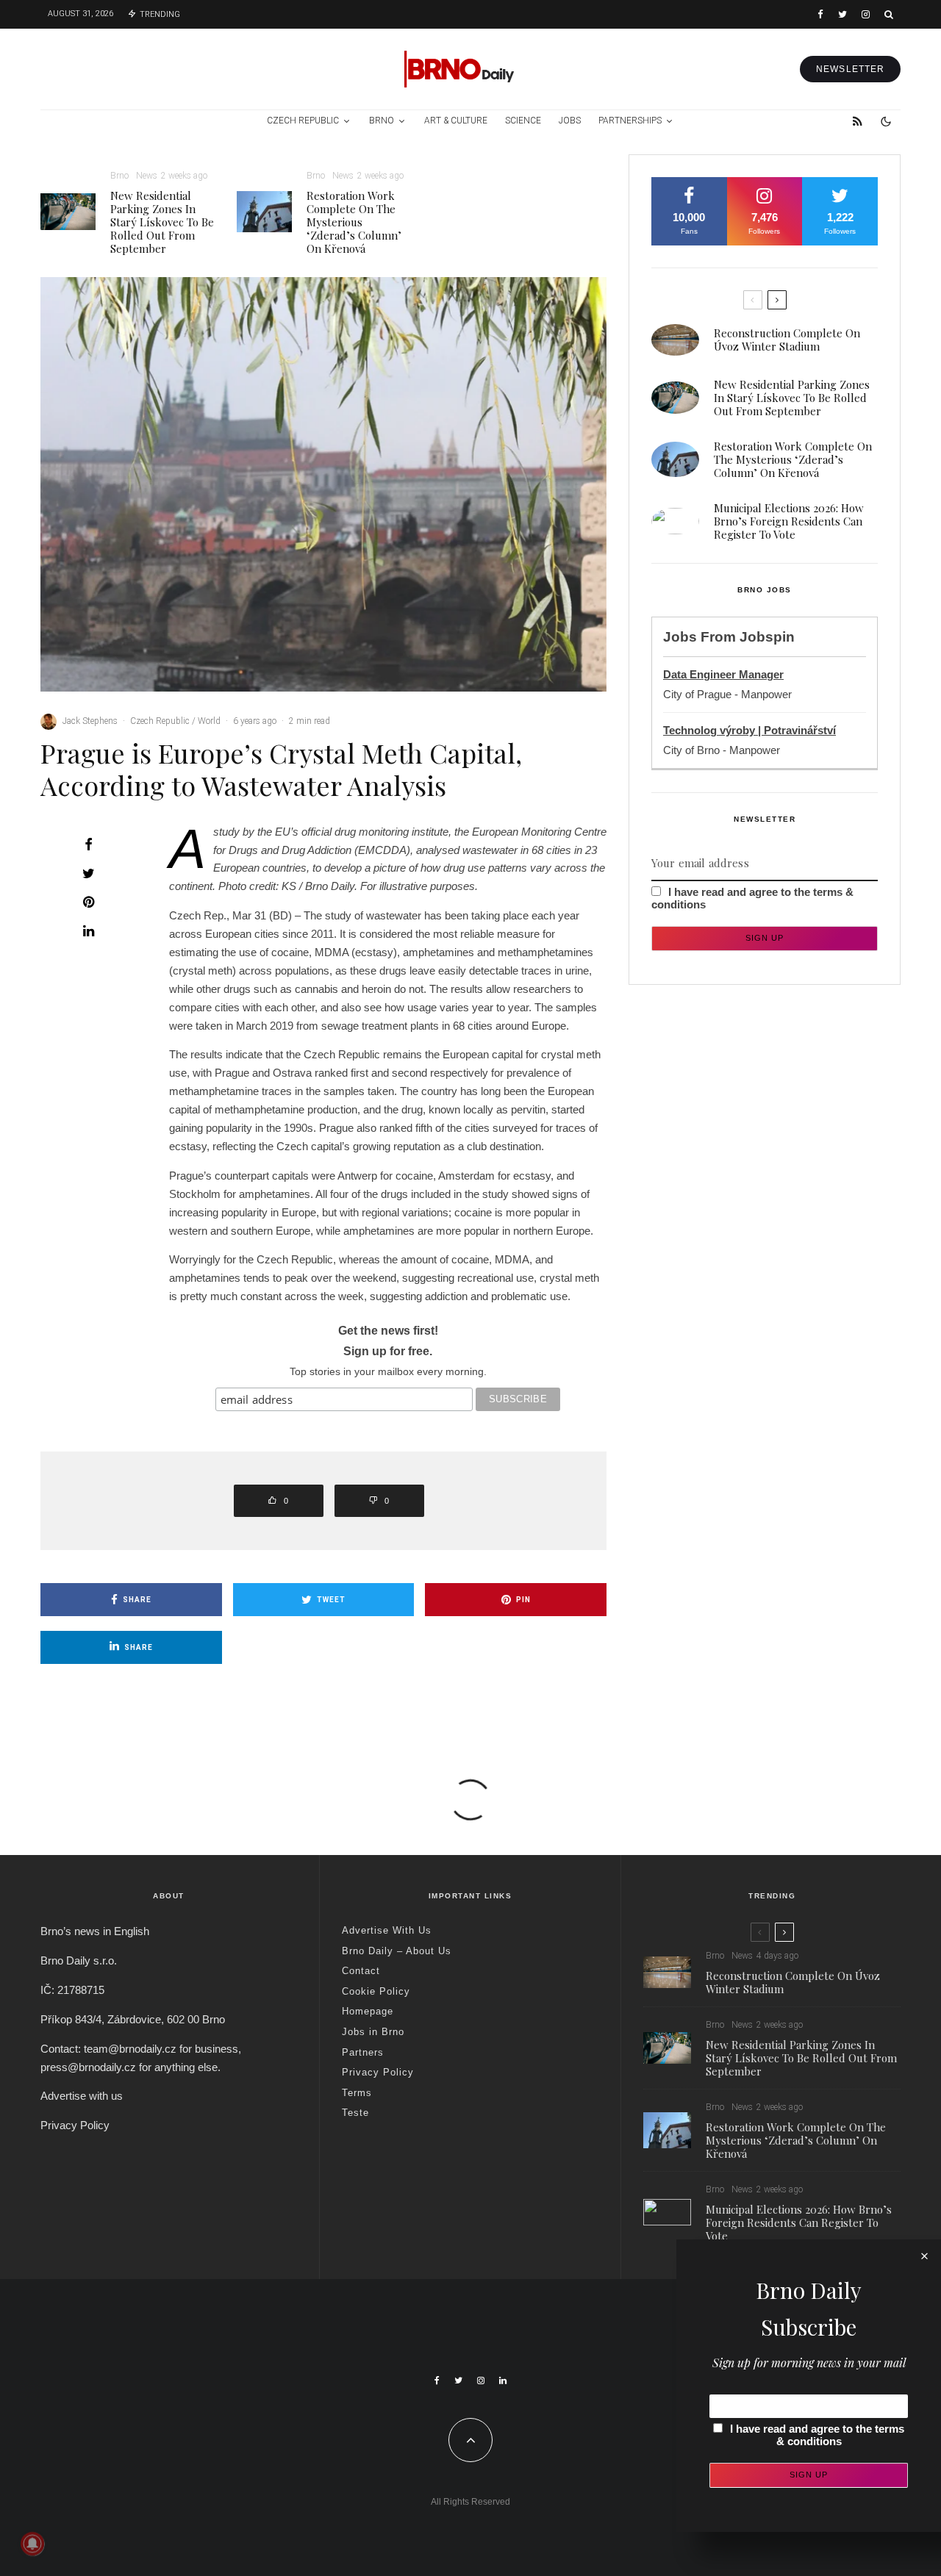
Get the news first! (388, 1331)
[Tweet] (88, 873)
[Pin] (88, 902)
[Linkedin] (503, 2381)
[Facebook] (820, 14)
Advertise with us (82, 2096)
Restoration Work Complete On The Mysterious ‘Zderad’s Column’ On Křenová (354, 222)
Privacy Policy (75, 2125)
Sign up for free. (388, 1351)
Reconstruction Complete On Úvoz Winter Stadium (787, 340)
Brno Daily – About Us (397, 1951)
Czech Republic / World (175, 721)
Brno (382, 121)
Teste (355, 2113)
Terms (357, 2093)
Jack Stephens (90, 721)
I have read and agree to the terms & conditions (817, 2435)
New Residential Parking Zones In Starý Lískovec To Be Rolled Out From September (162, 222)
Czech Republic (303, 121)
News (147, 176)
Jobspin (767, 637)
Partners (363, 2052)
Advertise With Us (387, 1930)
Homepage (368, 2011)
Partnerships (630, 121)
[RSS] (858, 121)
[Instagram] (866, 14)
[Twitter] (842, 14)
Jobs (570, 121)
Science (523, 121)
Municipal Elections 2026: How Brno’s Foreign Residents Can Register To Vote (789, 521)
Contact (361, 1971)
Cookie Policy (376, 1991)
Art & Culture (456, 121)
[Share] (88, 844)
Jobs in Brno (373, 2032)
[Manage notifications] (32, 2544)
